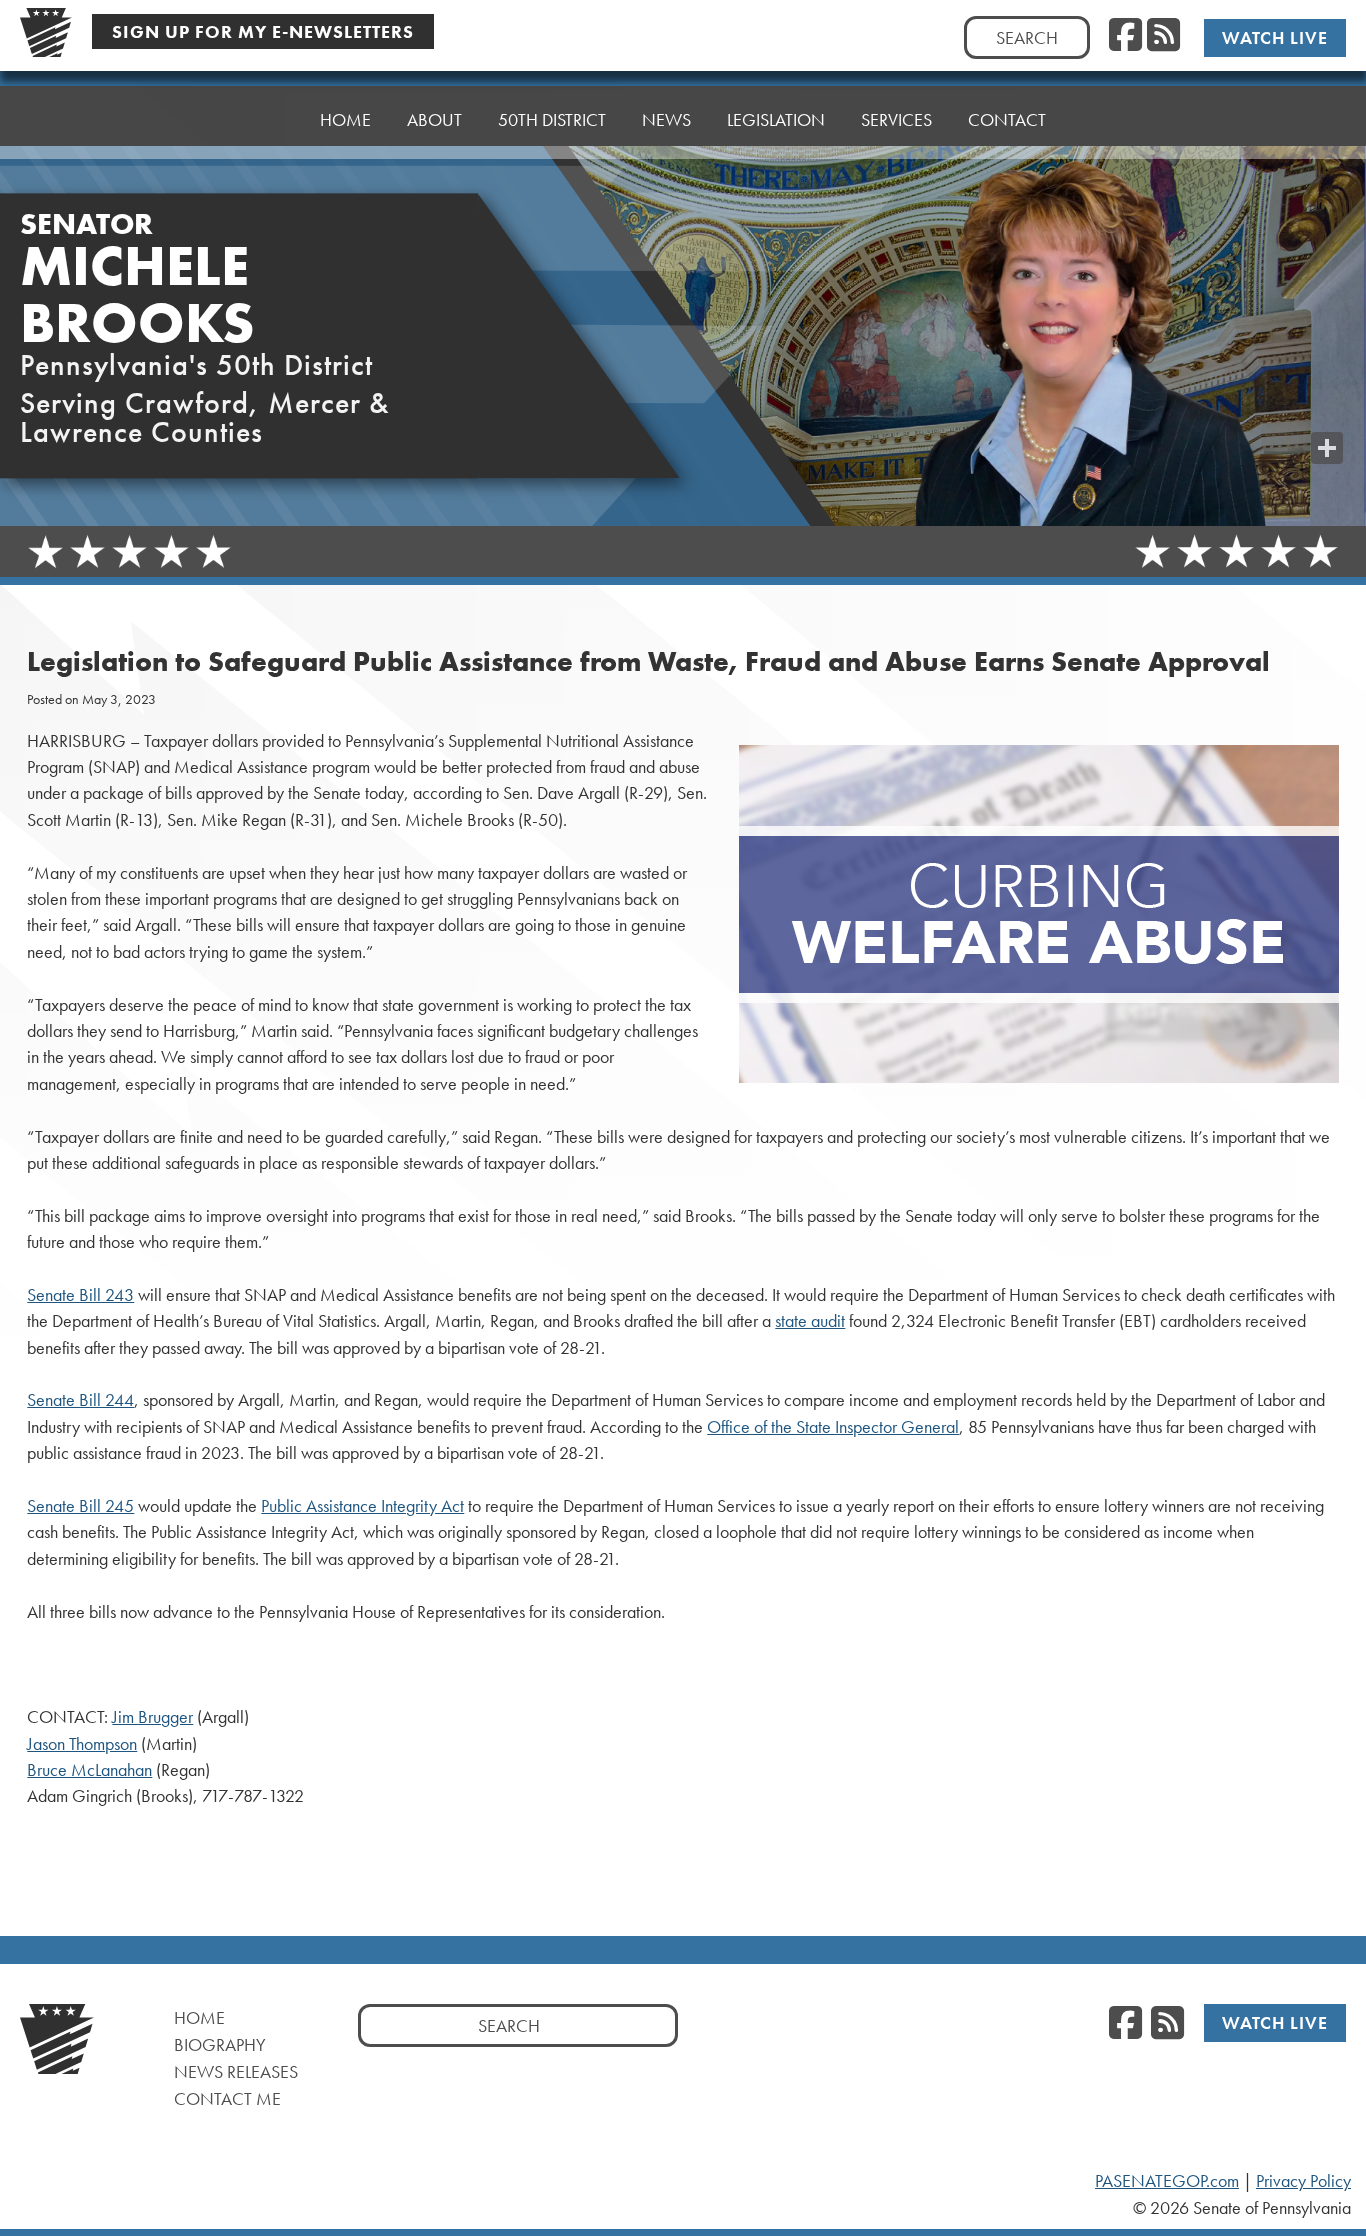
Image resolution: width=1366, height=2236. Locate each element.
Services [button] (896, 119)
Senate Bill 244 (80, 1400)
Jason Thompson (82, 1744)
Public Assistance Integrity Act (362, 1506)
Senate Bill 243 (80, 1295)
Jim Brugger (152, 1717)
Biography (220, 2044)
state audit (810, 1321)
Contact (1007, 119)
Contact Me (227, 2098)
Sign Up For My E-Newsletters (263, 31)
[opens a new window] (1327, 408)
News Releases (236, 2071)
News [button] (666, 119)
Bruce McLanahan (89, 1770)
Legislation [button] (776, 119)
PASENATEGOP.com (1167, 2181)
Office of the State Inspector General (833, 1427)
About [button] (434, 119)
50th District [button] (552, 119)
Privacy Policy (1303, 2181)
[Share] (1327, 448)
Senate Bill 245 (80, 1506)
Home (345, 119)
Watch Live (1275, 37)
